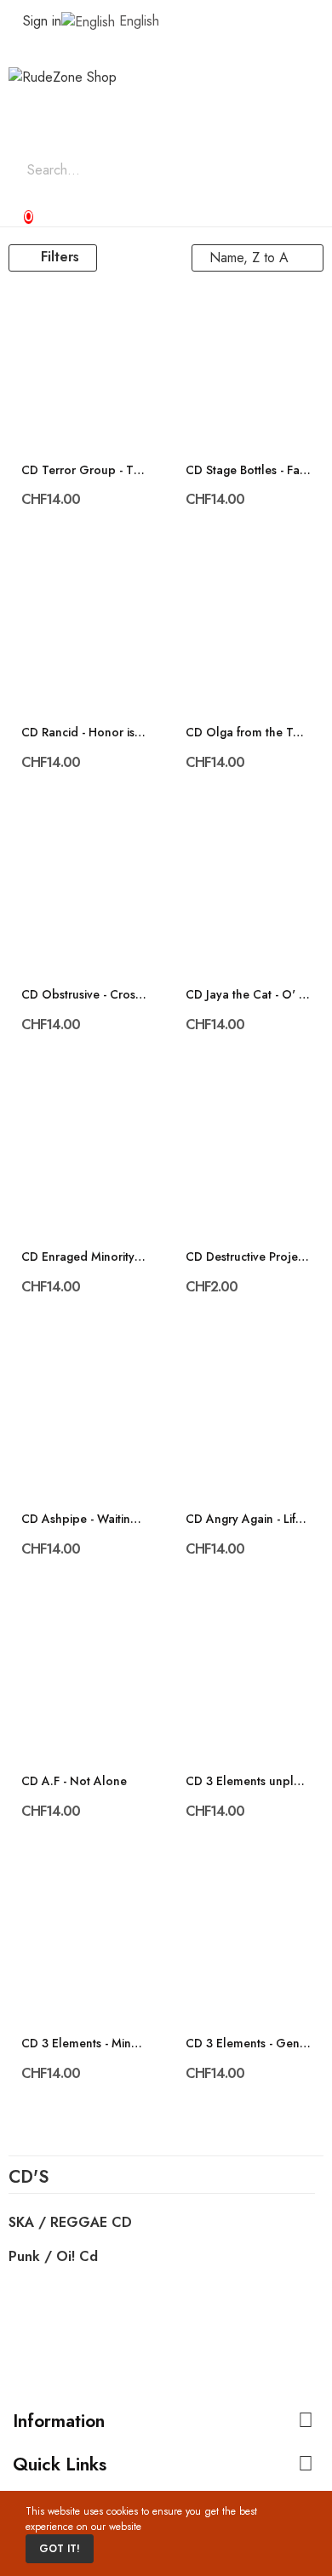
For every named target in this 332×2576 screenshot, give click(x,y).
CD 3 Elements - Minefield (84, 2044)
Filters (60, 257)
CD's (29, 2179)
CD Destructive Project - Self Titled (249, 1257)
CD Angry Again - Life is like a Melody (249, 1519)
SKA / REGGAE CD (70, 2222)
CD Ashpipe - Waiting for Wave (84, 1519)
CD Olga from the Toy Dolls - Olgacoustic (249, 733)
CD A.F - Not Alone (74, 1781)
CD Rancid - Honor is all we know (84, 733)
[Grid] (132, 258)
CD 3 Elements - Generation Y (249, 2044)
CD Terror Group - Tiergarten (84, 470)
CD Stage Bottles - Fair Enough (249, 470)
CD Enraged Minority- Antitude (84, 1257)
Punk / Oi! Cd (53, 2256)
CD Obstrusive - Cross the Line (84, 995)
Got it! (60, 2549)
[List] (155, 258)
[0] (14, 209)
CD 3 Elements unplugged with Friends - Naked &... (249, 1781)
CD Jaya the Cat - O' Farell (249, 995)
